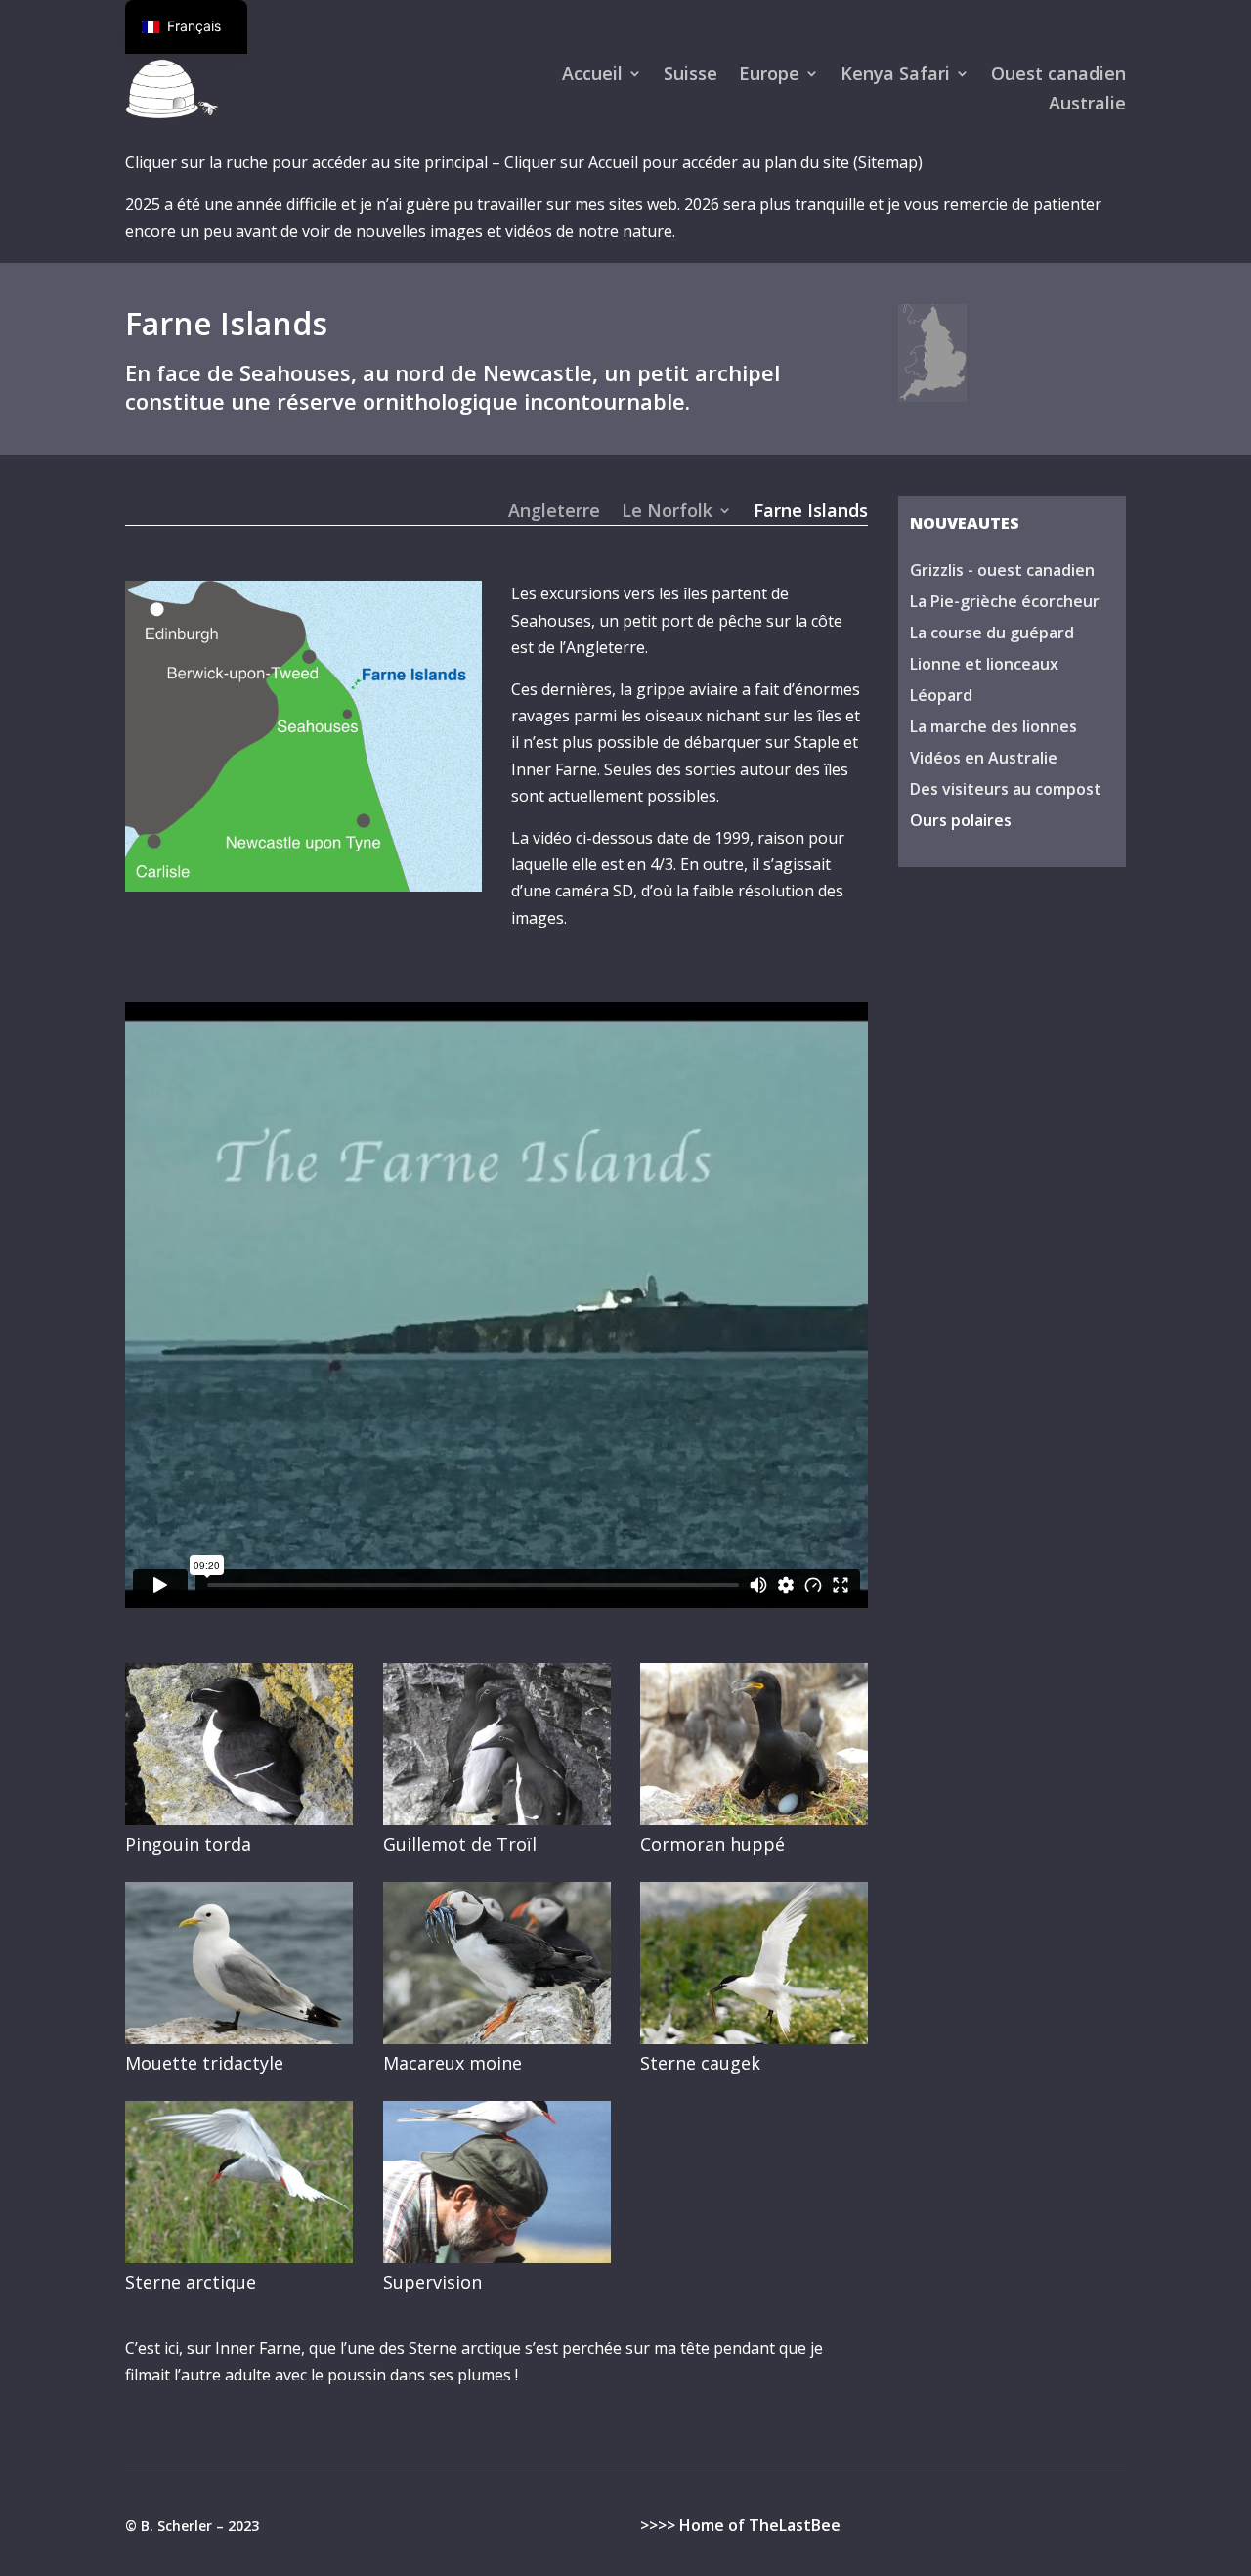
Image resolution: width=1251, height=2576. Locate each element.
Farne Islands (811, 513)
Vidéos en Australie (984, 758)
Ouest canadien (1058, 76)
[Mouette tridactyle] (239, 2038)
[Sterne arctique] (239, 2257)
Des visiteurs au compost (1006, 789)
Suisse (690, 76)
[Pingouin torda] (239, 1819)
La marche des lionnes (993, 726)
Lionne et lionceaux (984, 664)
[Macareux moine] (497, 2038)
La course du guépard (992, 633)
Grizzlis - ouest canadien (1002, 570)
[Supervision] (497, 2257)
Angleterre (554, 513)
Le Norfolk (667, 513)
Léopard (941, 695)
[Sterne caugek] (754, 2038)
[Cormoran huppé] (754, 1819)
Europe (769, 76)
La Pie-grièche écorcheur (1005, 601)
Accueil (592, 76)
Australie (1087, 105)
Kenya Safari (895, 76)
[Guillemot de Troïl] (497, 1819)
